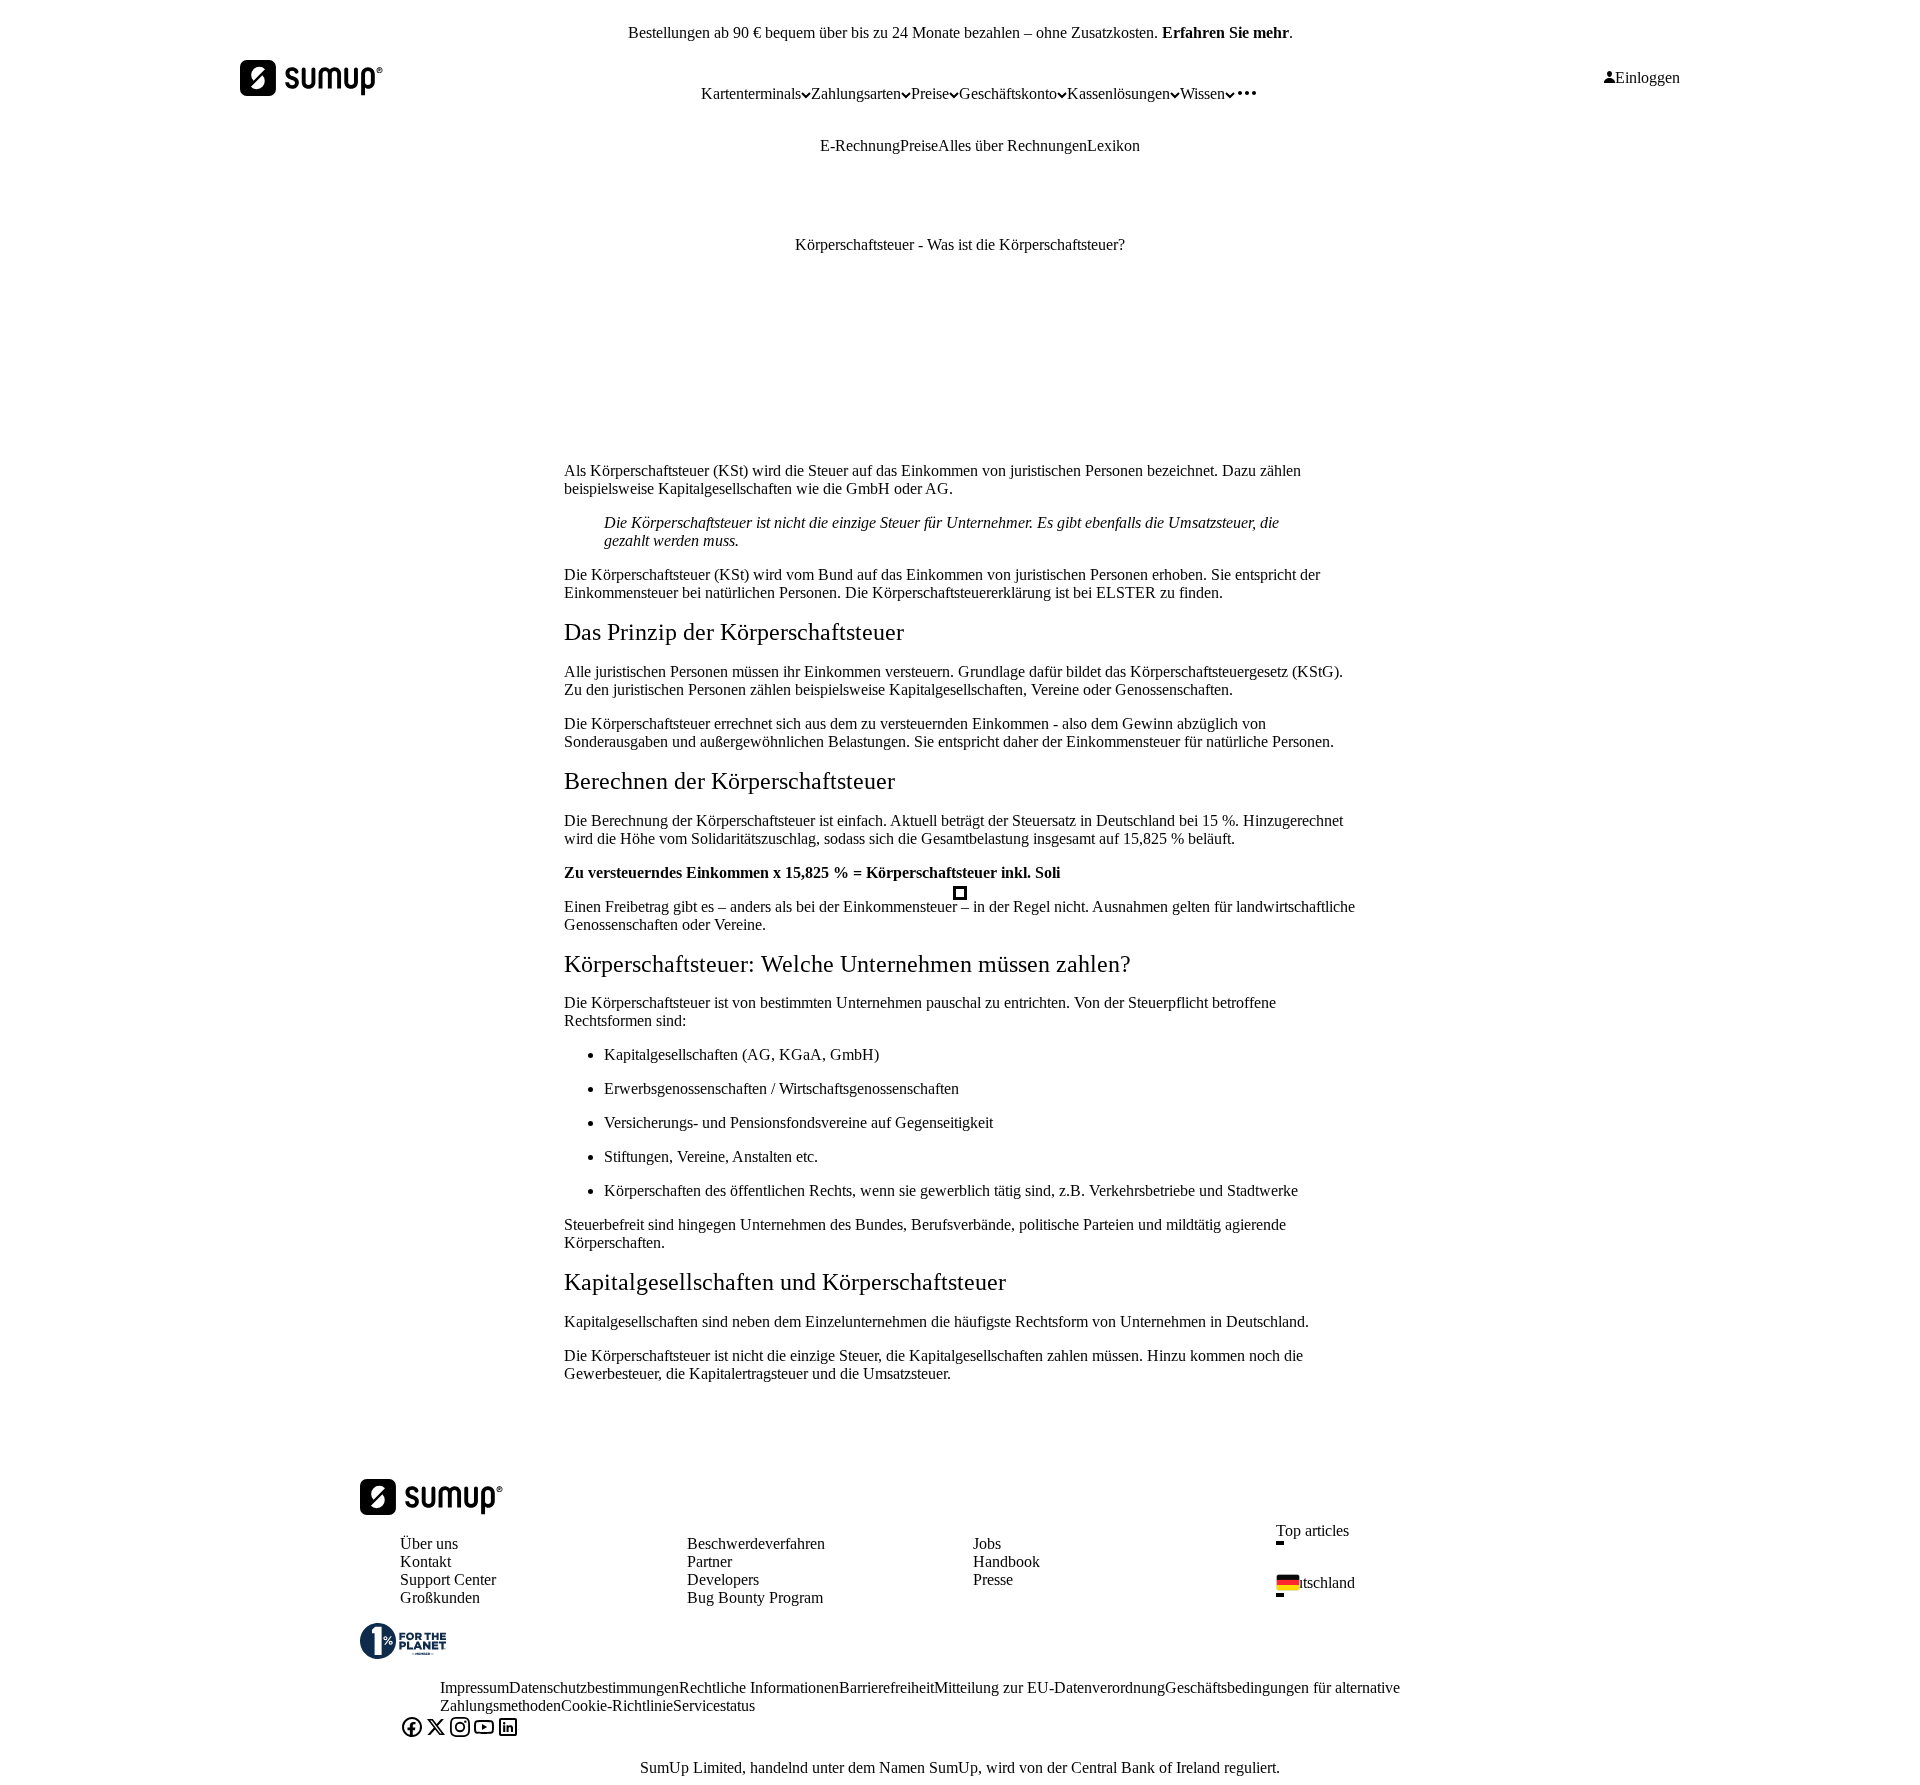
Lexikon (1113, 145)
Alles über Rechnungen (1012, 145)
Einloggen (1647, 78)
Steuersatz (1046, 820)
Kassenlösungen (1118, 93)
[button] (1426, 1543)
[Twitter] (436, 1729)
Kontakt (425, 1561)
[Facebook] (412, 1729)
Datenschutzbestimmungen (594, 1687)
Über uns (429, 1543)
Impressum (474, 1687)
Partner (709, 1561)
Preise (919, 145)
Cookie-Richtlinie (617, 1705)
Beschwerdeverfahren (756, 1543)
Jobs (987, 1543)
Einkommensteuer (621, 592)
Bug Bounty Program (755, 1597)
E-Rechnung (860, 145)
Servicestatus (714, 1705)
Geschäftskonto (1008, 93)
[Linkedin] (508, 1729)
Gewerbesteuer (611, 1373)
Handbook (1006, 1561)
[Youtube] (484, 1729)
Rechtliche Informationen (759, 1687)
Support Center (448, 1579)
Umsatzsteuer (905, 1373)
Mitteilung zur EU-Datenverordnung (1049, 1687)
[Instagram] (460, 1729)
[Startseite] (431, 1509)
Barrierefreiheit (886, 1687)
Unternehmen (785, 1224)
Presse (993, 1579)
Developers (723, 1579)
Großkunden (440, 1597)
